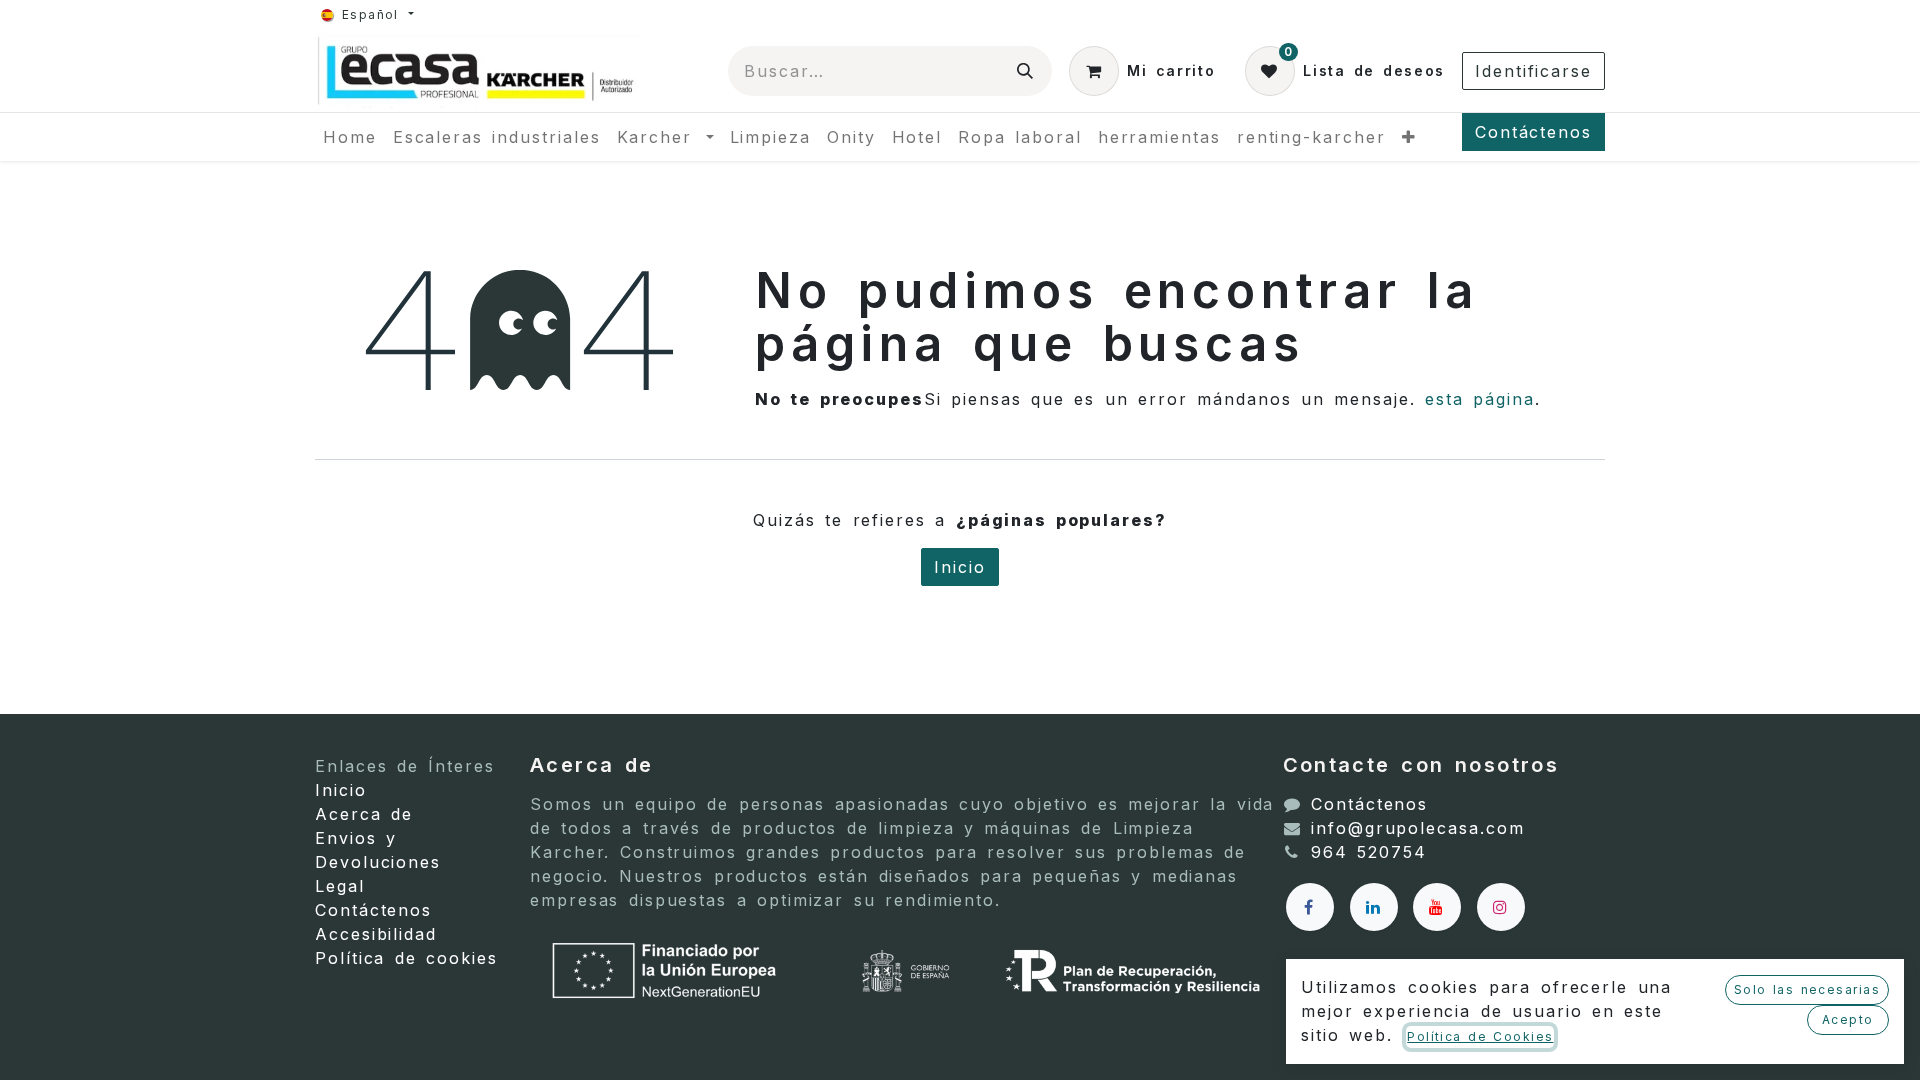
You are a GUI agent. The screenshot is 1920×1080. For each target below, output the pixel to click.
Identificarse (1533, 71)
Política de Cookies (1480, 1036)
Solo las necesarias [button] (1807, 989)
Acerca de (364, 814)
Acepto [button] (1848, 1019)
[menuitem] (350, 137)
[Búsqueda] (1026, 71)
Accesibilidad (376, 934)
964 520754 (1369, 852)
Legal (340, 886)
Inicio (960, 567)
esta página (1480, 399)
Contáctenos (1533, 132)
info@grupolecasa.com (1417, 828)
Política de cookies (406, 958)
